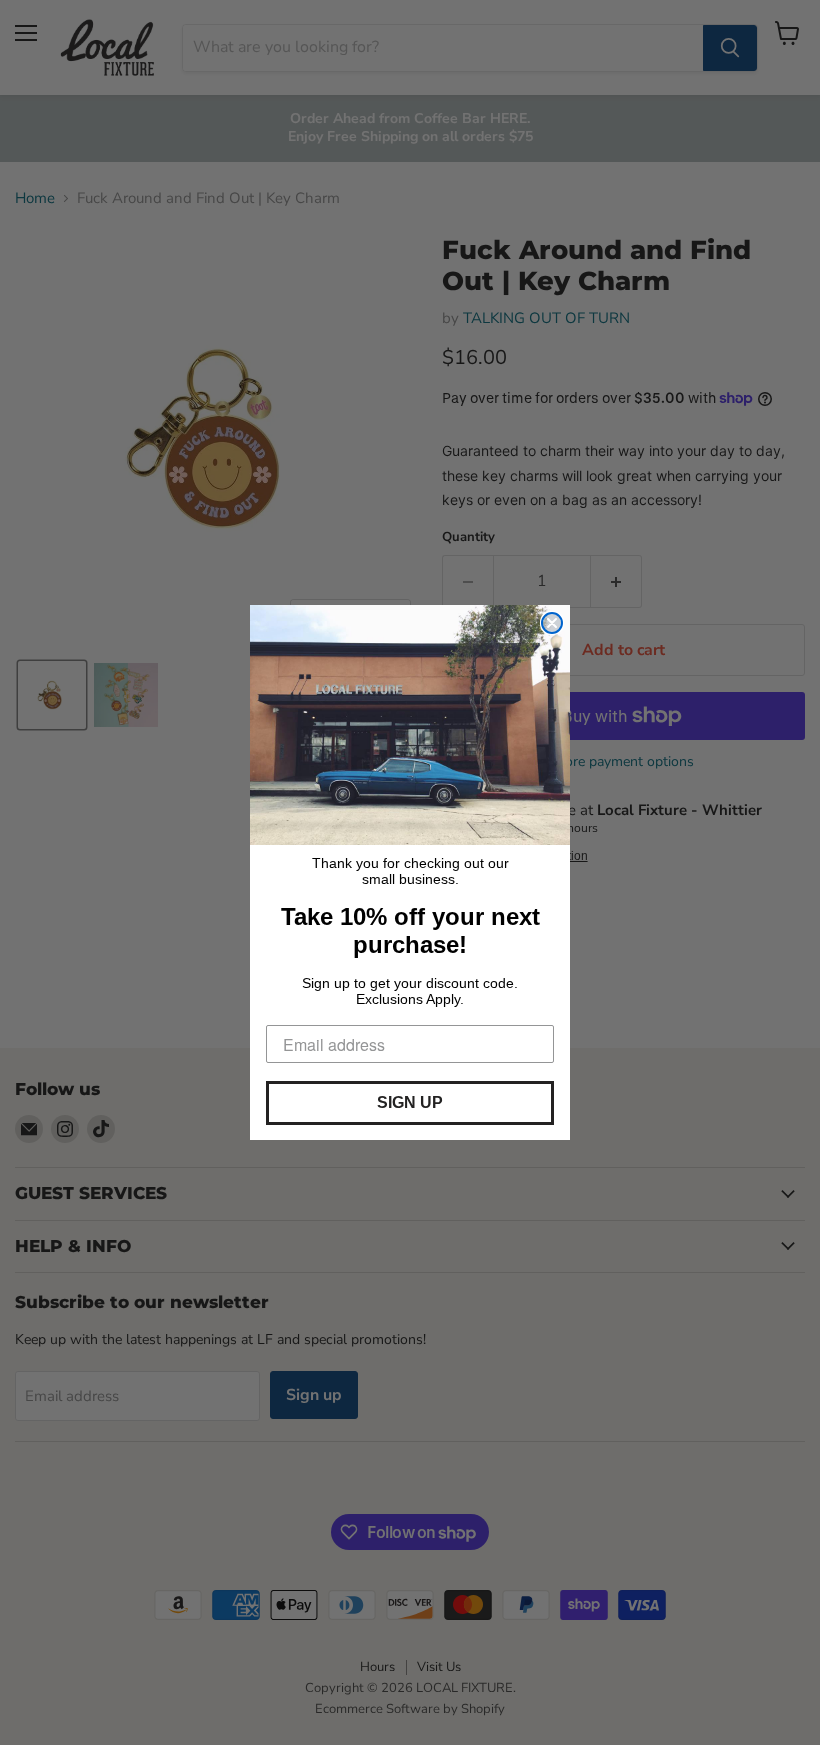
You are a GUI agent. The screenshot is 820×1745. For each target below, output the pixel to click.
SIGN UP (410, 1102)
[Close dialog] (552, 623)
